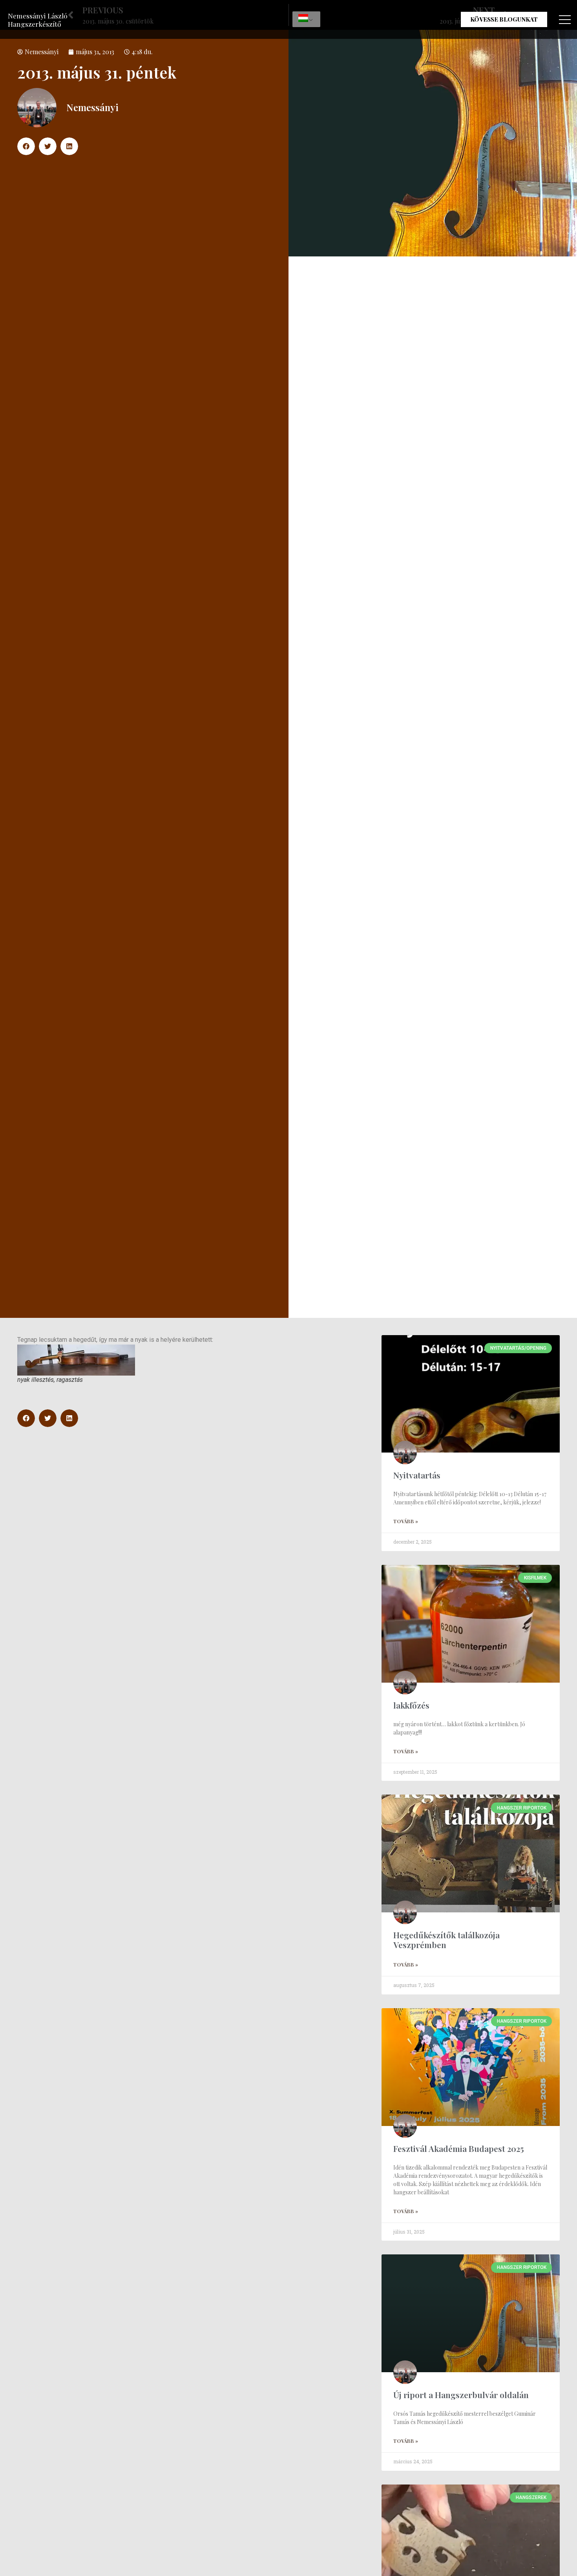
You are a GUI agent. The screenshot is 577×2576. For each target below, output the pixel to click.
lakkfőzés (411, 1705)
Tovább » (406, 1521)
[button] (26, 146)
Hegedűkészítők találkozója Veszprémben (446, 1940)
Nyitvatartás (417, 1475)
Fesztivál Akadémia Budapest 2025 (459, 2148)
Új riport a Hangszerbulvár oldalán (461, 2395)
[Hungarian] (306, 19)
